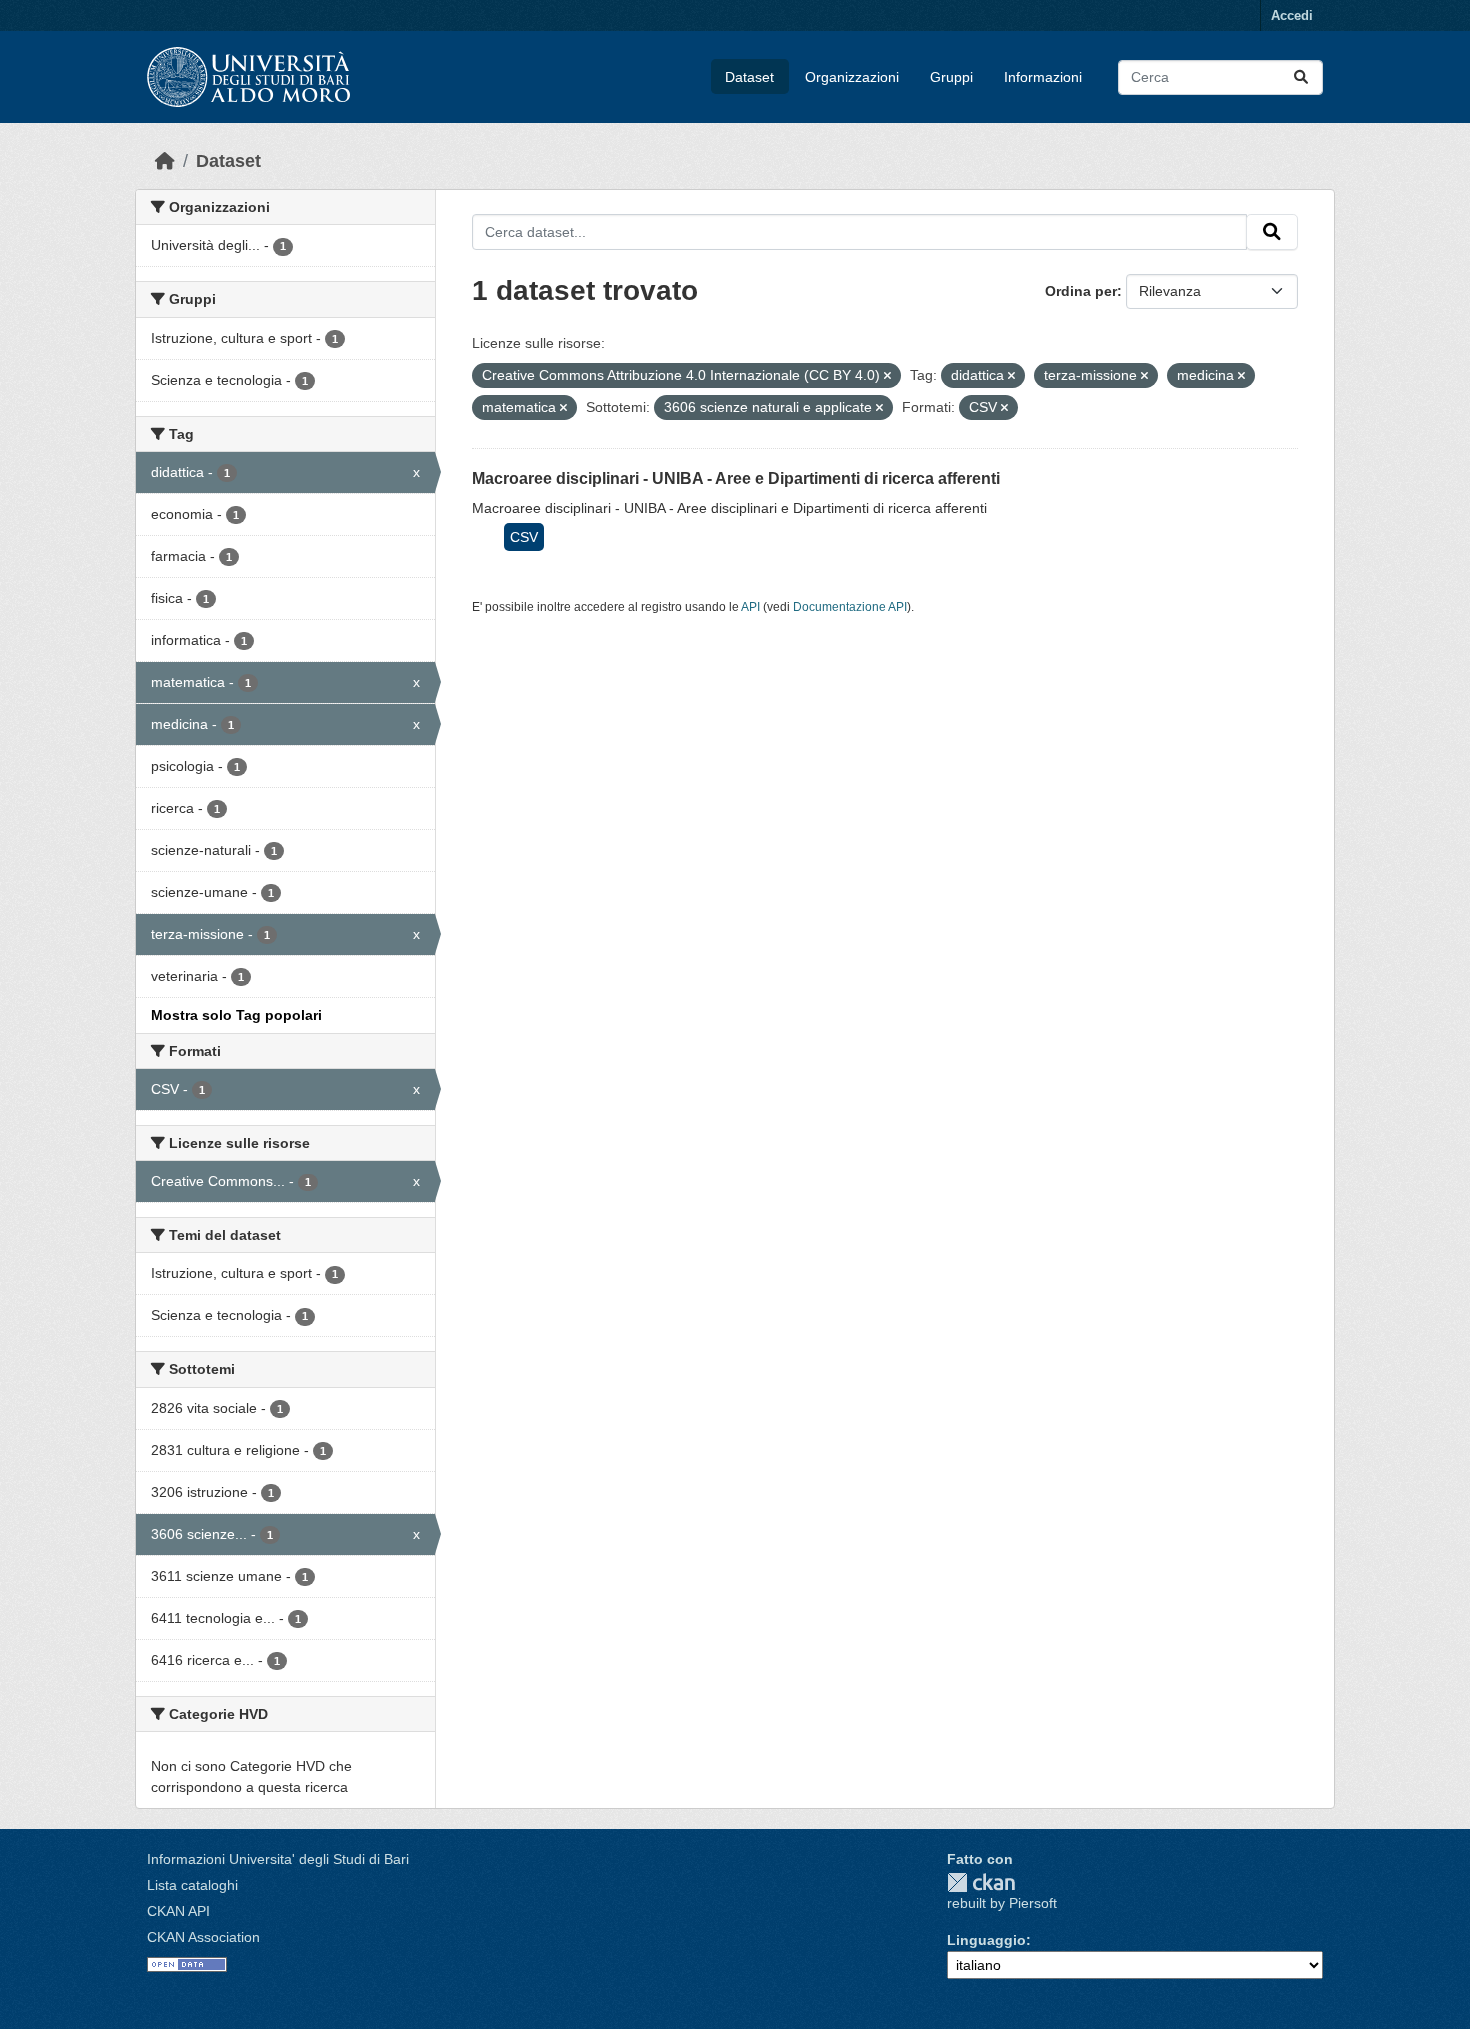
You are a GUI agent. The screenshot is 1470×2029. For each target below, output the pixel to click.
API (750, 607)
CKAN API (178, 1911)
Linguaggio (986, 1940)
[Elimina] (887, 376)
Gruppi (951, 77)
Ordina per (1081, 291)
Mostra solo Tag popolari (236, 1015)
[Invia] (1301, 77)
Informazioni (1043, 77)
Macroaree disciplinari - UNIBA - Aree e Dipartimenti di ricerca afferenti (736, 478)
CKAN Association (203, 1937)
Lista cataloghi (192, 1885)
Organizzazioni (852, 77)
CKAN (981, 1882)
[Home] (165, 161)
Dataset (749, 77)
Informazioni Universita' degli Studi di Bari (278, 1859)
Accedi (1292, 15)
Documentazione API (850, 607)
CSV (524, 537)
